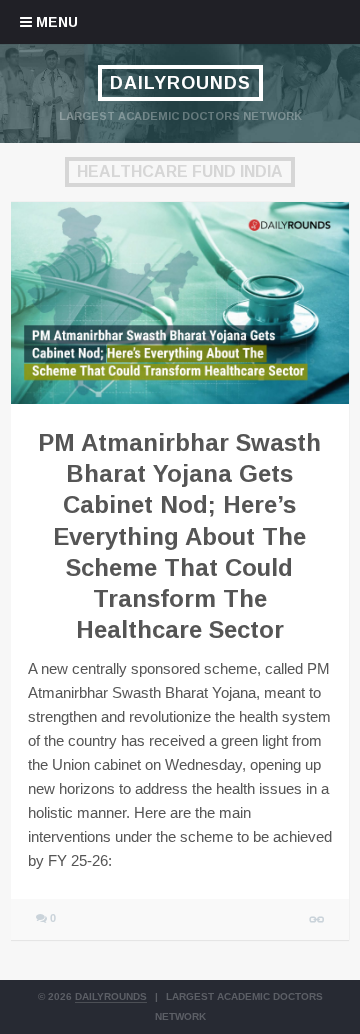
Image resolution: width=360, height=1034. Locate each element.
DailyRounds (180, 83)
